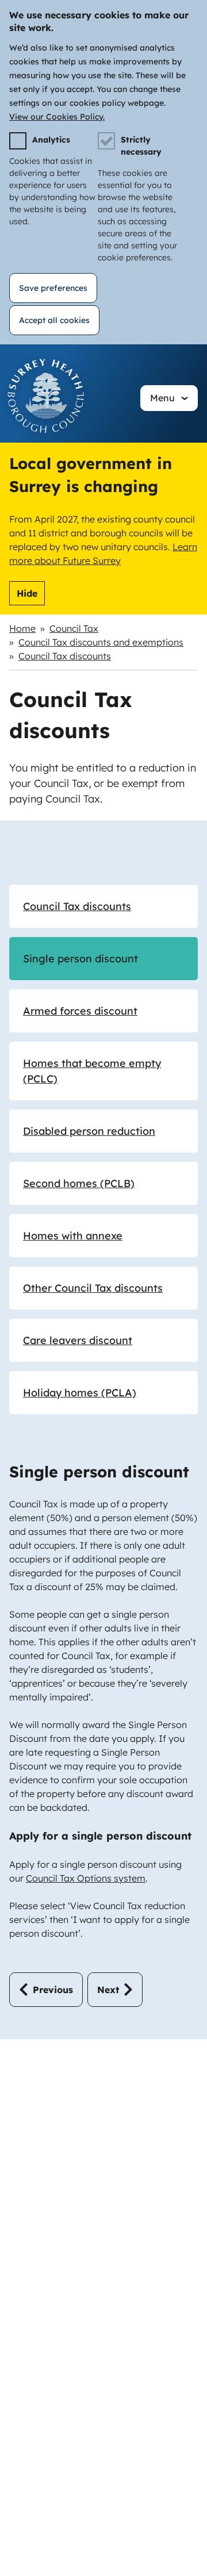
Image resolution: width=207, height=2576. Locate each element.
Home (22, 628)
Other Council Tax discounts (93, 1288)
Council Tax (74, 628)
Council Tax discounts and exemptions (101, 642)
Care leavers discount (78, 1340)
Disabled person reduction (89, 1131)
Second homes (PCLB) (79, 1183)
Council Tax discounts (65, 656)
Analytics (51, 140)
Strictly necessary (141, 146)
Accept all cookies (54, 320)
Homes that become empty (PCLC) (92, 1071)
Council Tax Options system (86, 1878)
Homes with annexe (73, 1236)
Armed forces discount (80, 1011)
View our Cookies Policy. (57, 117)
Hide (27, 593)
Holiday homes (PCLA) (80, 1393)
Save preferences (53, 288)
